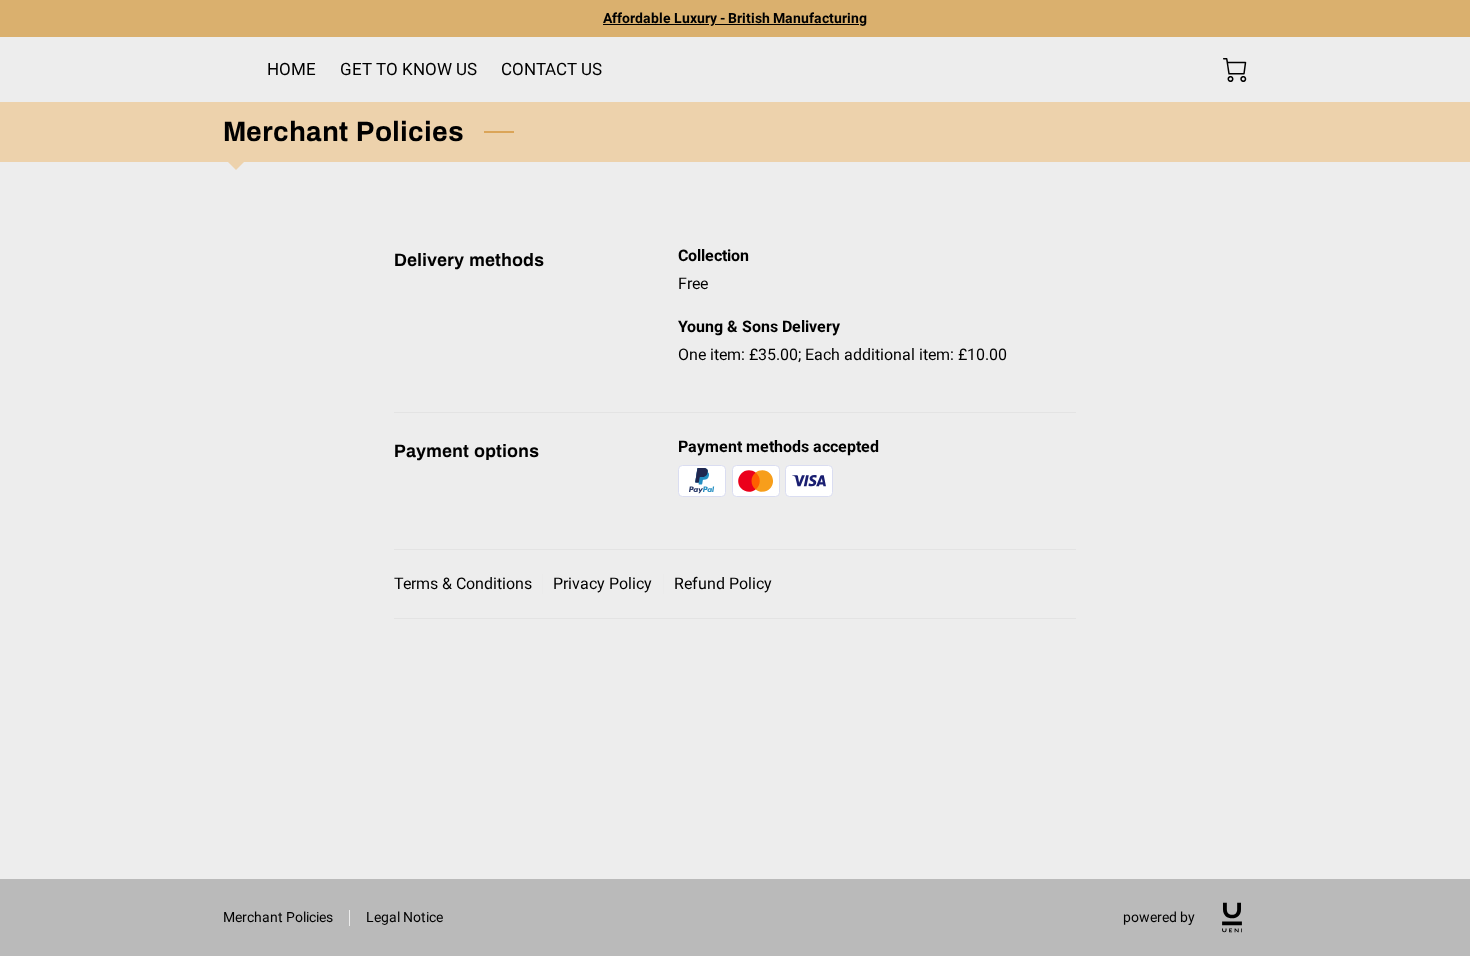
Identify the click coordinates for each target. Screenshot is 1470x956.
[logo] (1232, 917)
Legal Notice (404, 917)
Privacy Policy (602, 583)
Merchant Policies (278, 917)
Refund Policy (723, 583)
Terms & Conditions (463, 583)
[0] (1235, 70)
